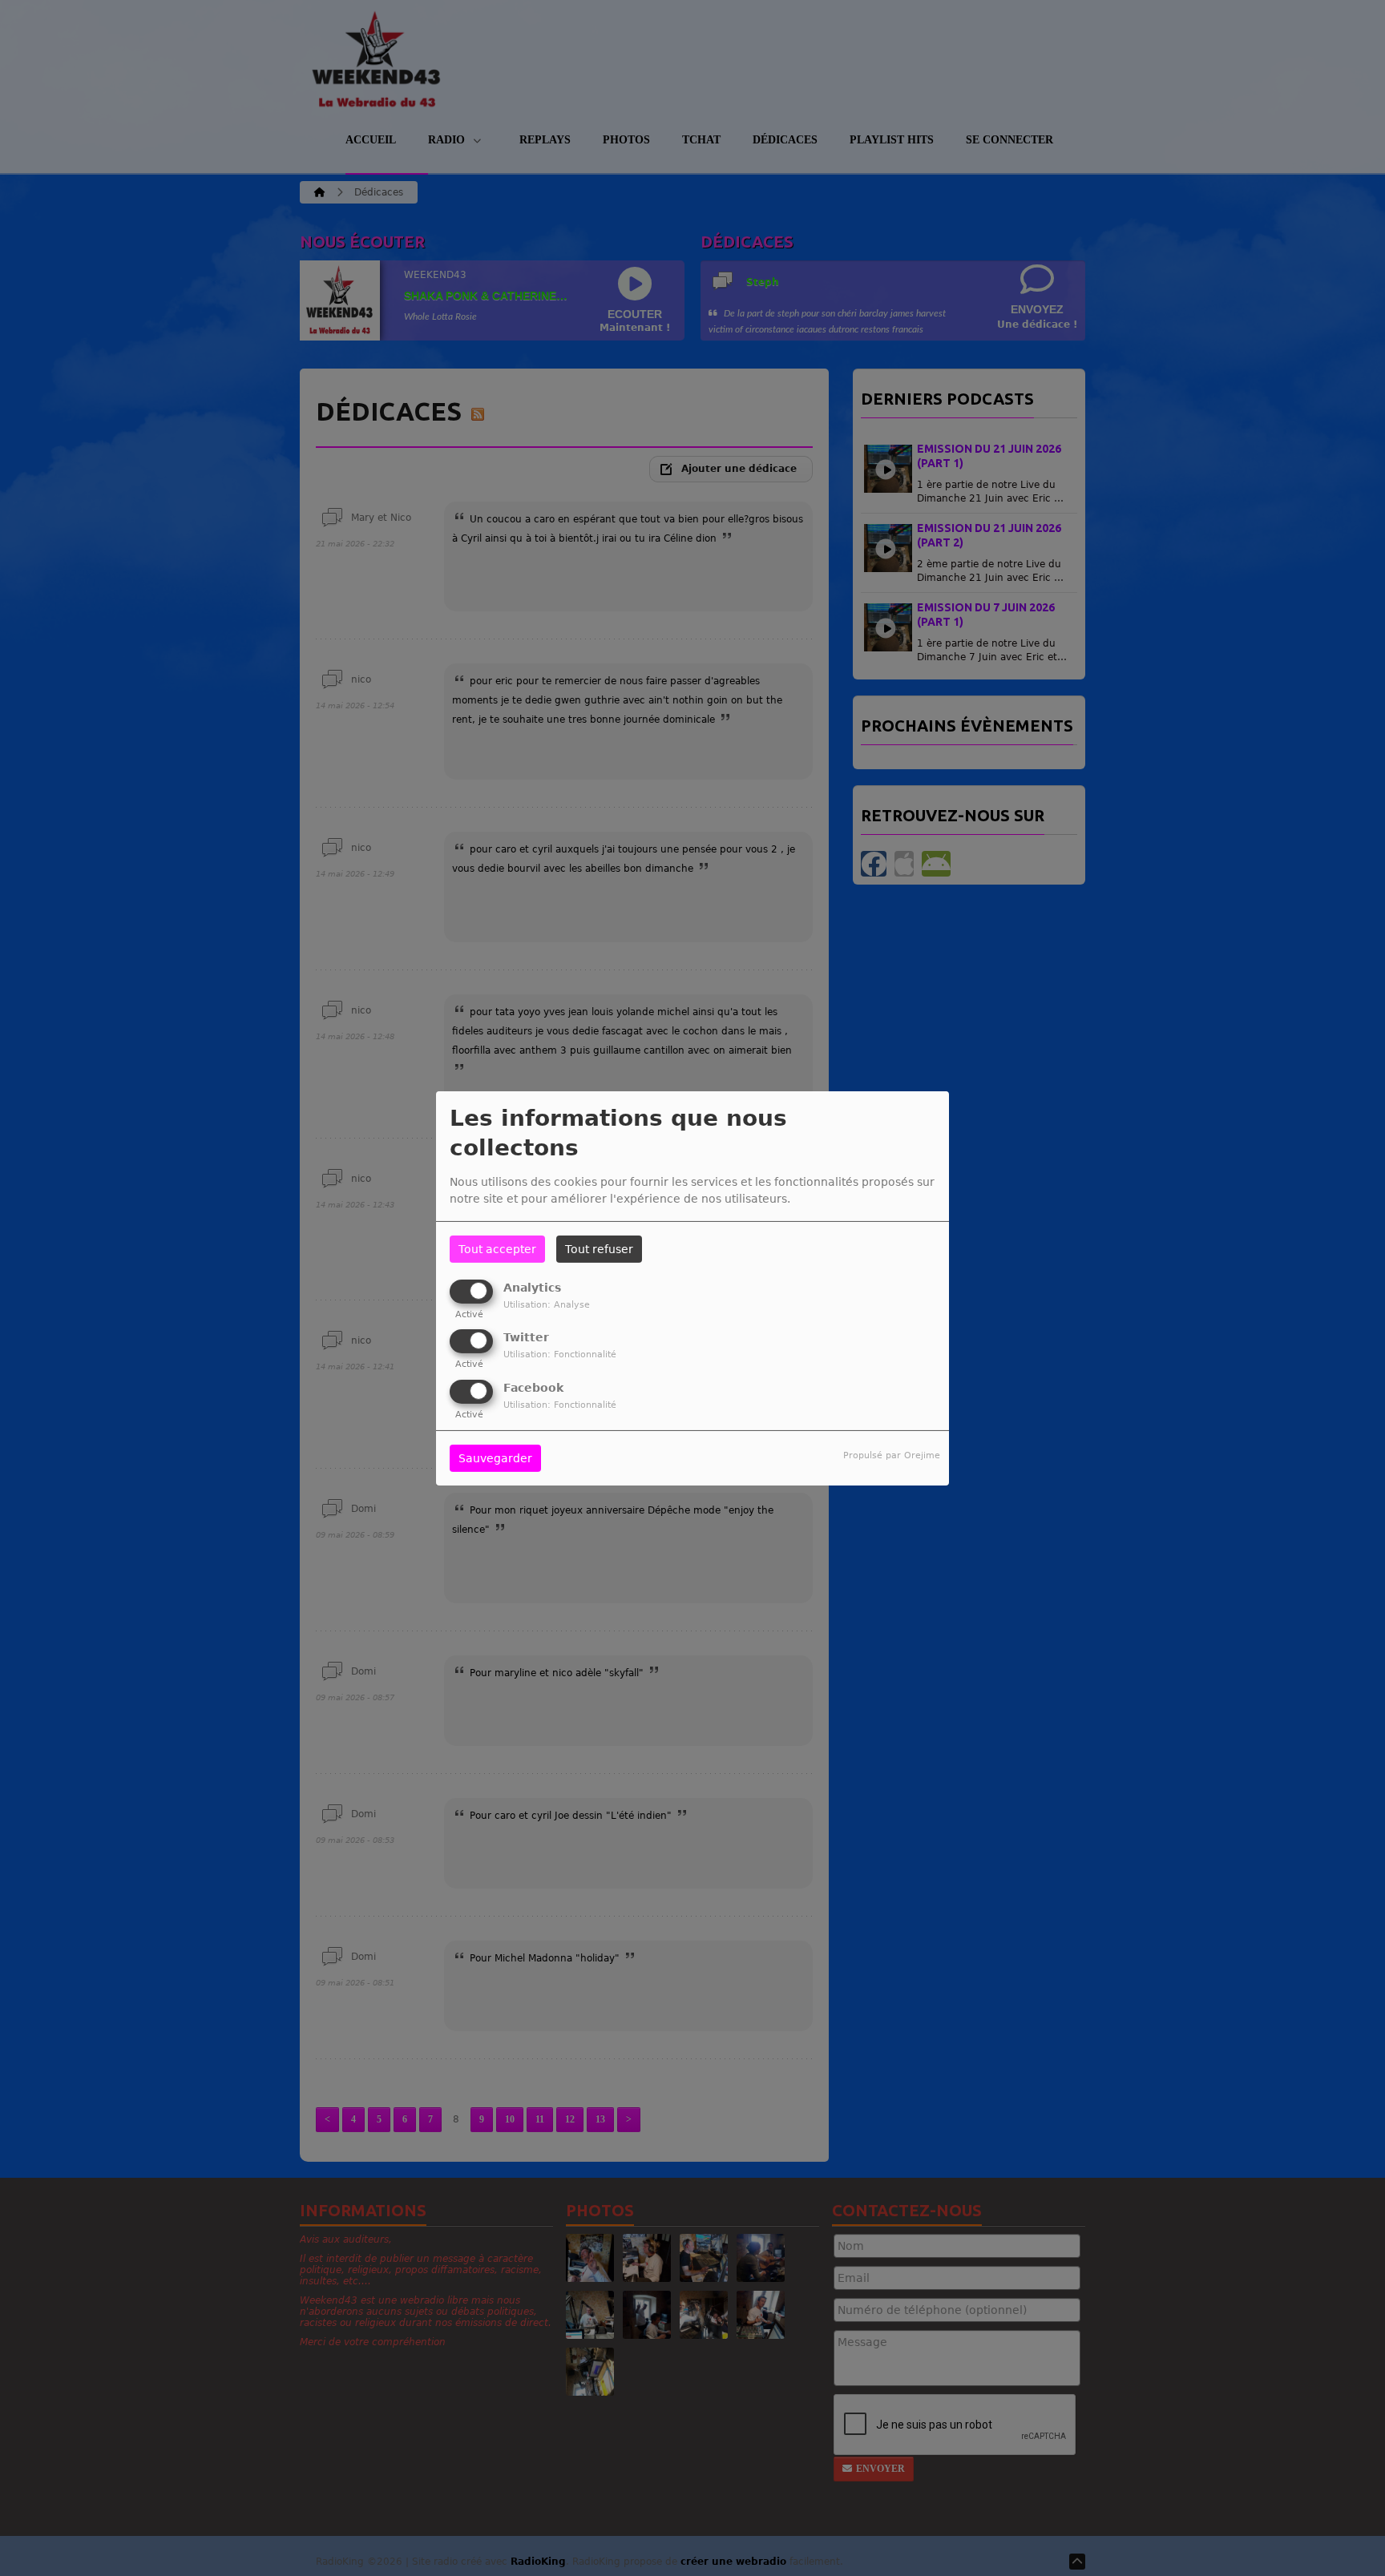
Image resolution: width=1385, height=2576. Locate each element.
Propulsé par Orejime (892, 1455)
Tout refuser (599, 1249)
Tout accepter (497, 1249)
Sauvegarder (495, 1458)
